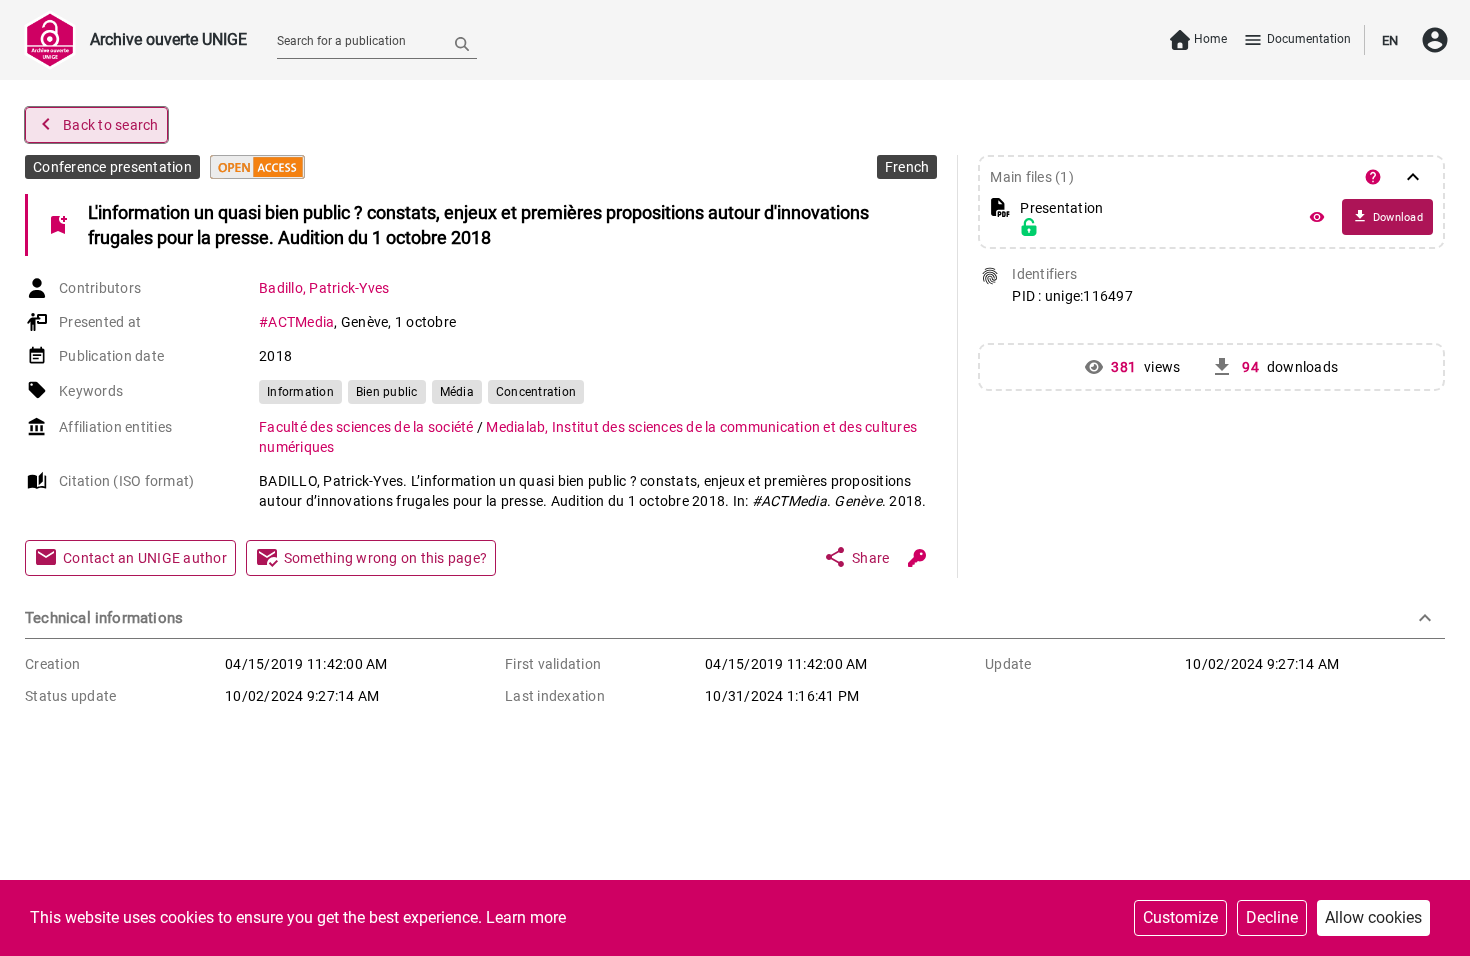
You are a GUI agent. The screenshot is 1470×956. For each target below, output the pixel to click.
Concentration (536, 392)
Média (457, 392)
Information (300, 392)
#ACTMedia (296, 322)
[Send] (462, 43)
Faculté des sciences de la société (368, 427)
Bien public (387, 392)
